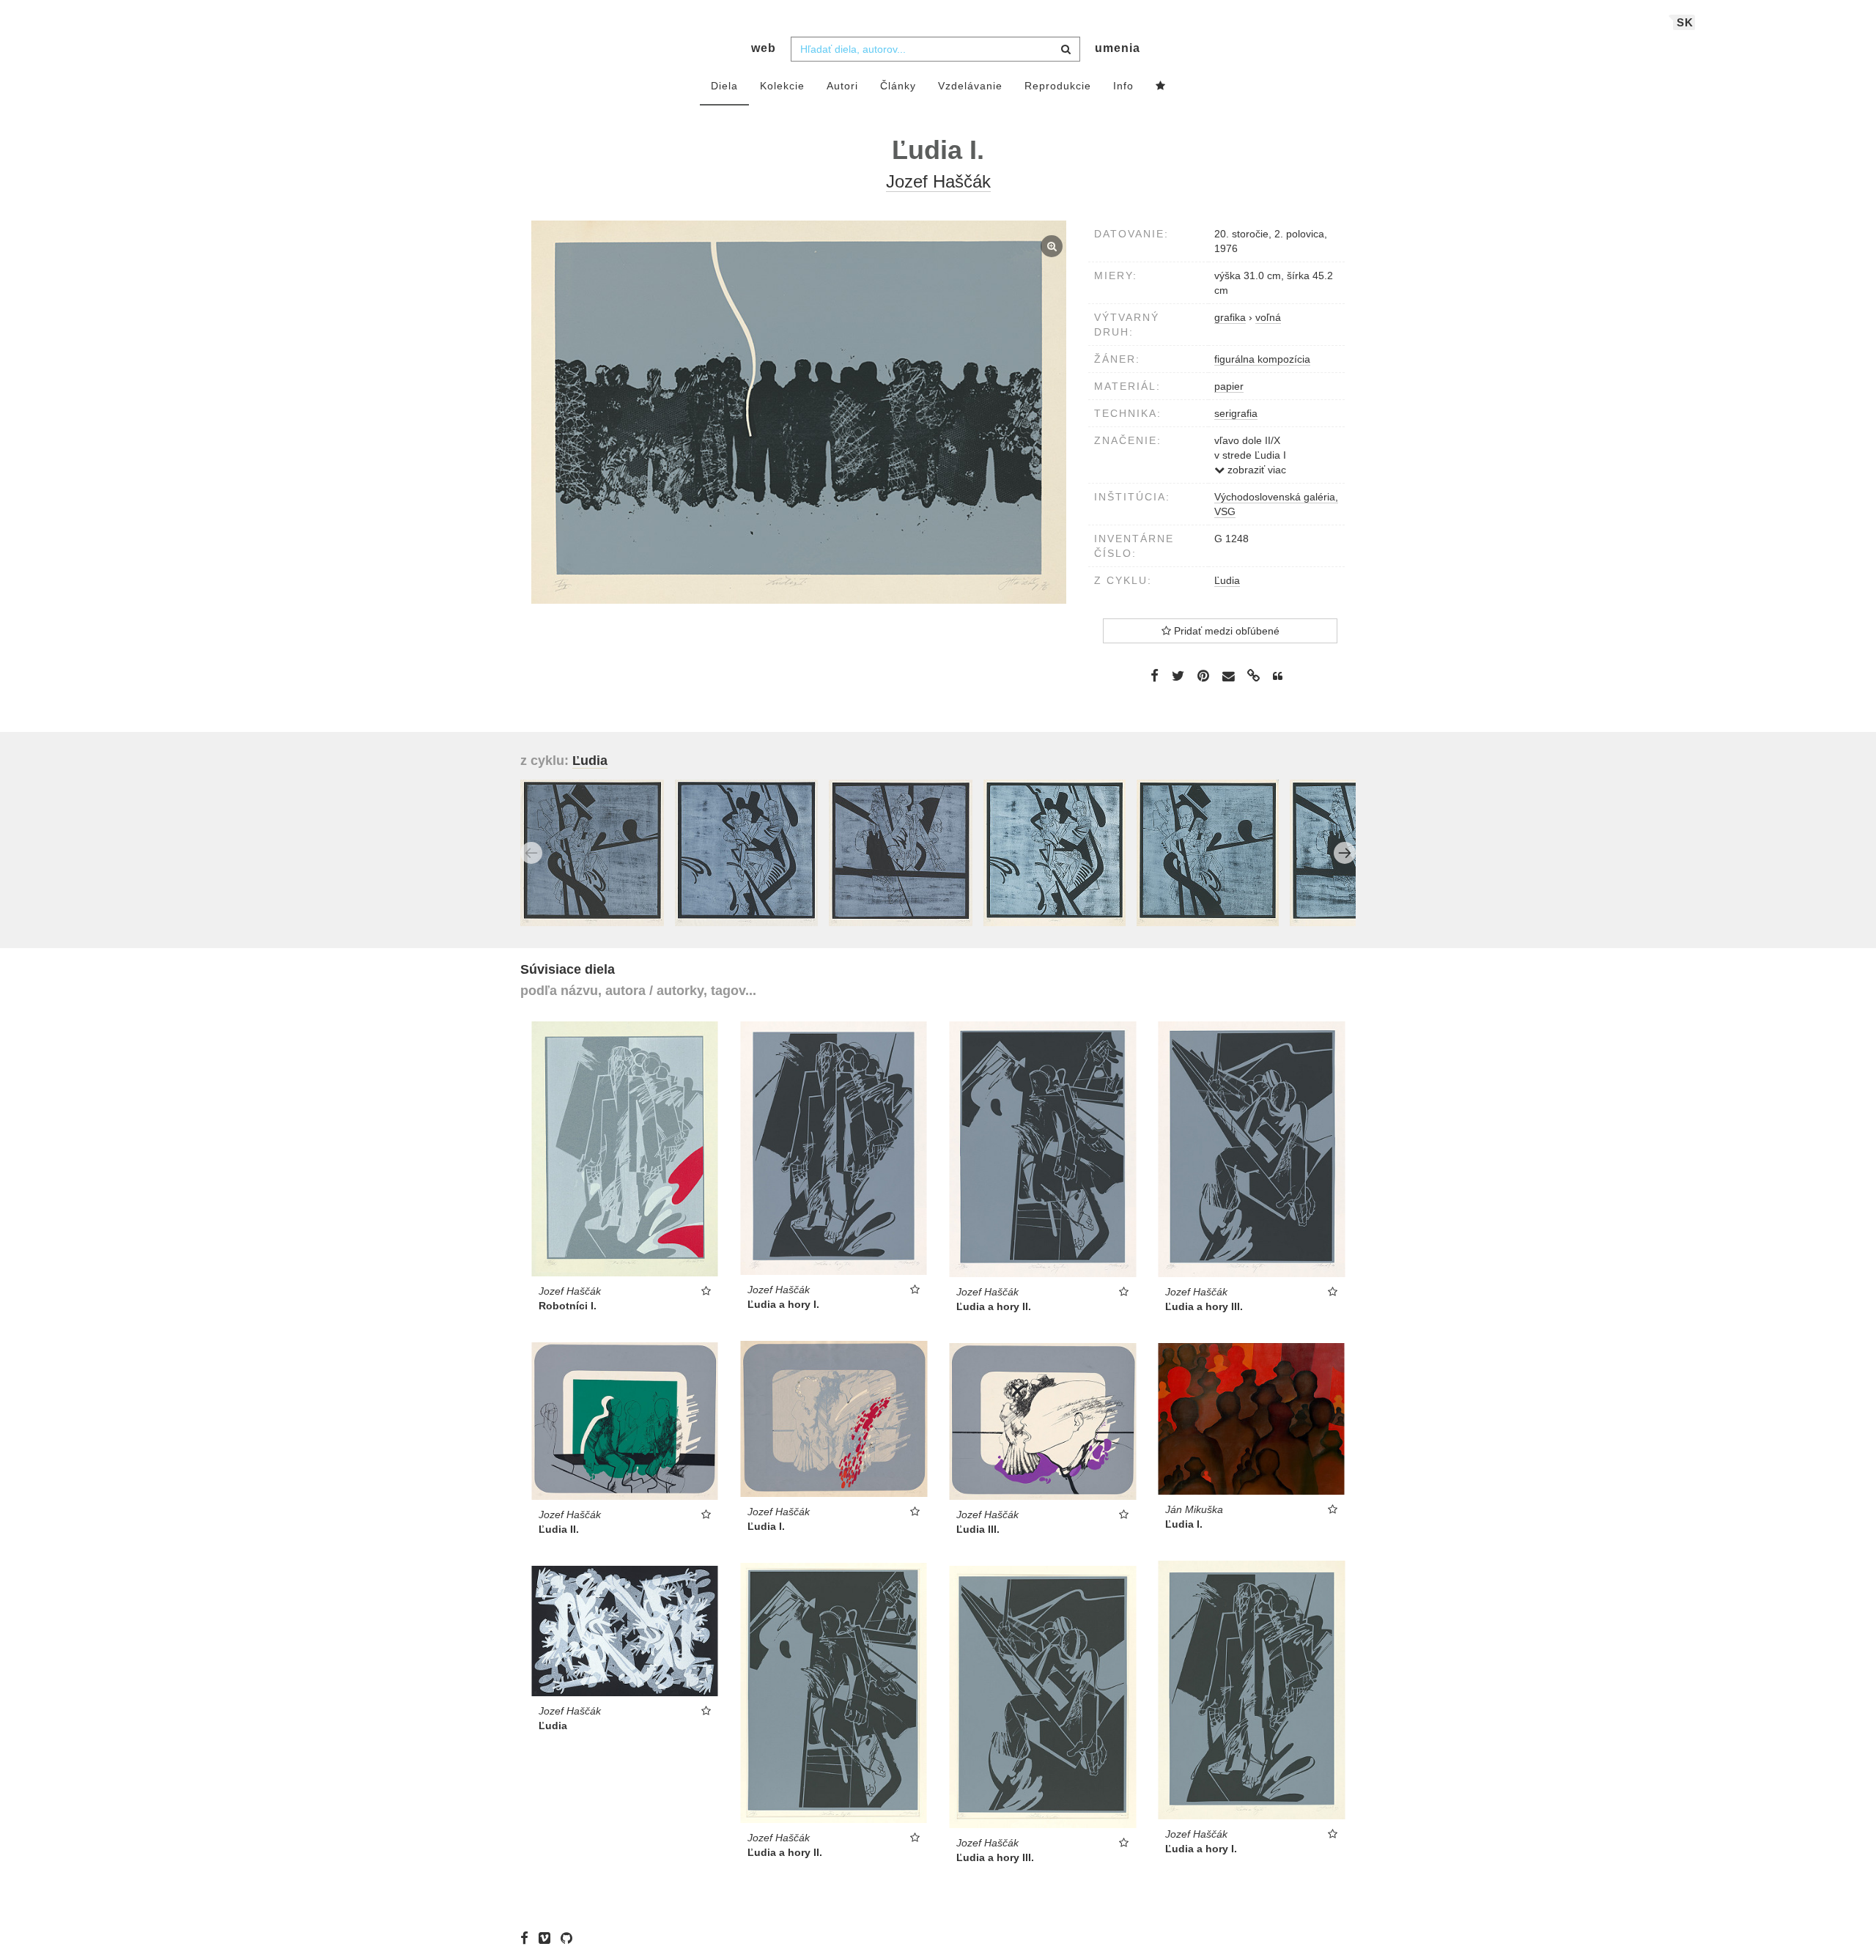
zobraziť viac (1255, 470)
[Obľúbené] (1161, 86)
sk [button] (1685, 22)
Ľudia (1227, 580)
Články (898, 86)
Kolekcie (782, 86)
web (764, 48)
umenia (1118, 48)
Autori (842, 86)
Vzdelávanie (970, 86)
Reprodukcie (1058, 86)
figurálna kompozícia (1262, 359)
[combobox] (935, 49)
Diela (724, 86)
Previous (531, 853)
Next (1345, 853)
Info (1123, 86)
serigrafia (1236, 413)
